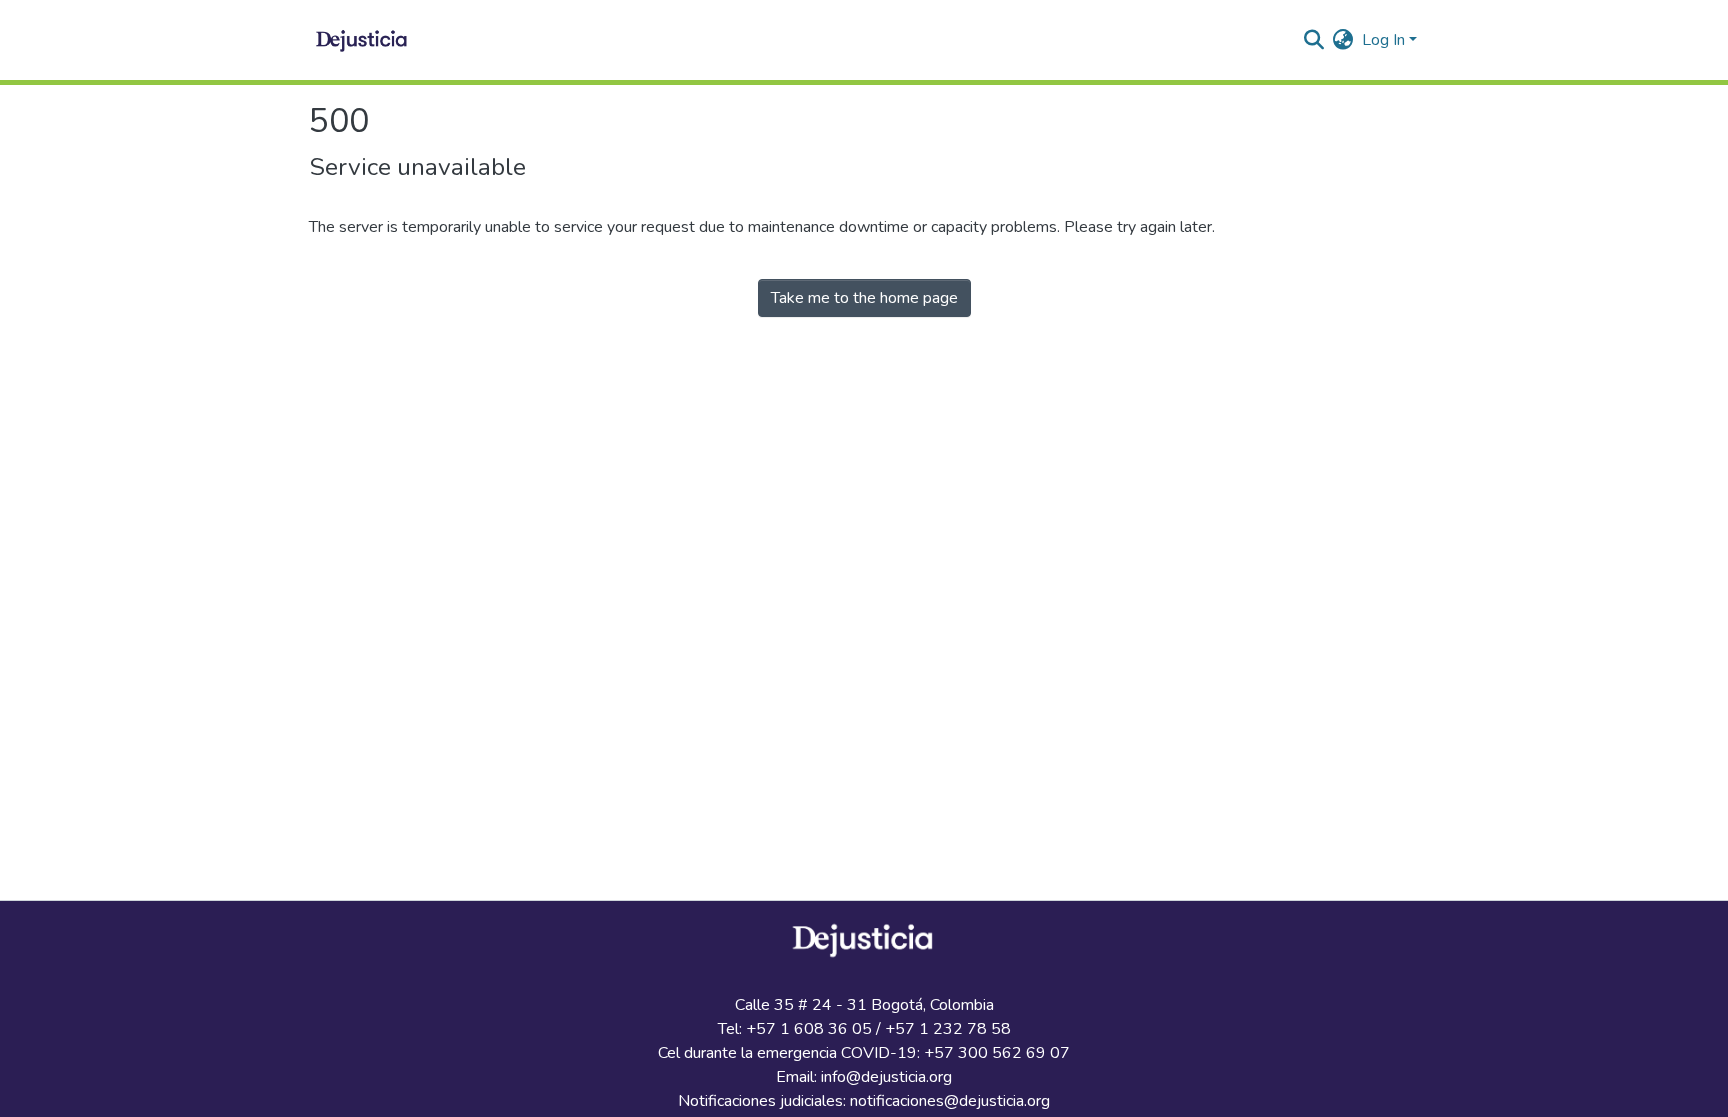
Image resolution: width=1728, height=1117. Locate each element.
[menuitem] (1343, 40)
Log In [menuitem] (1383, 40)
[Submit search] (1314, 40)
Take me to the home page (864, 298)
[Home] (363, 40)
